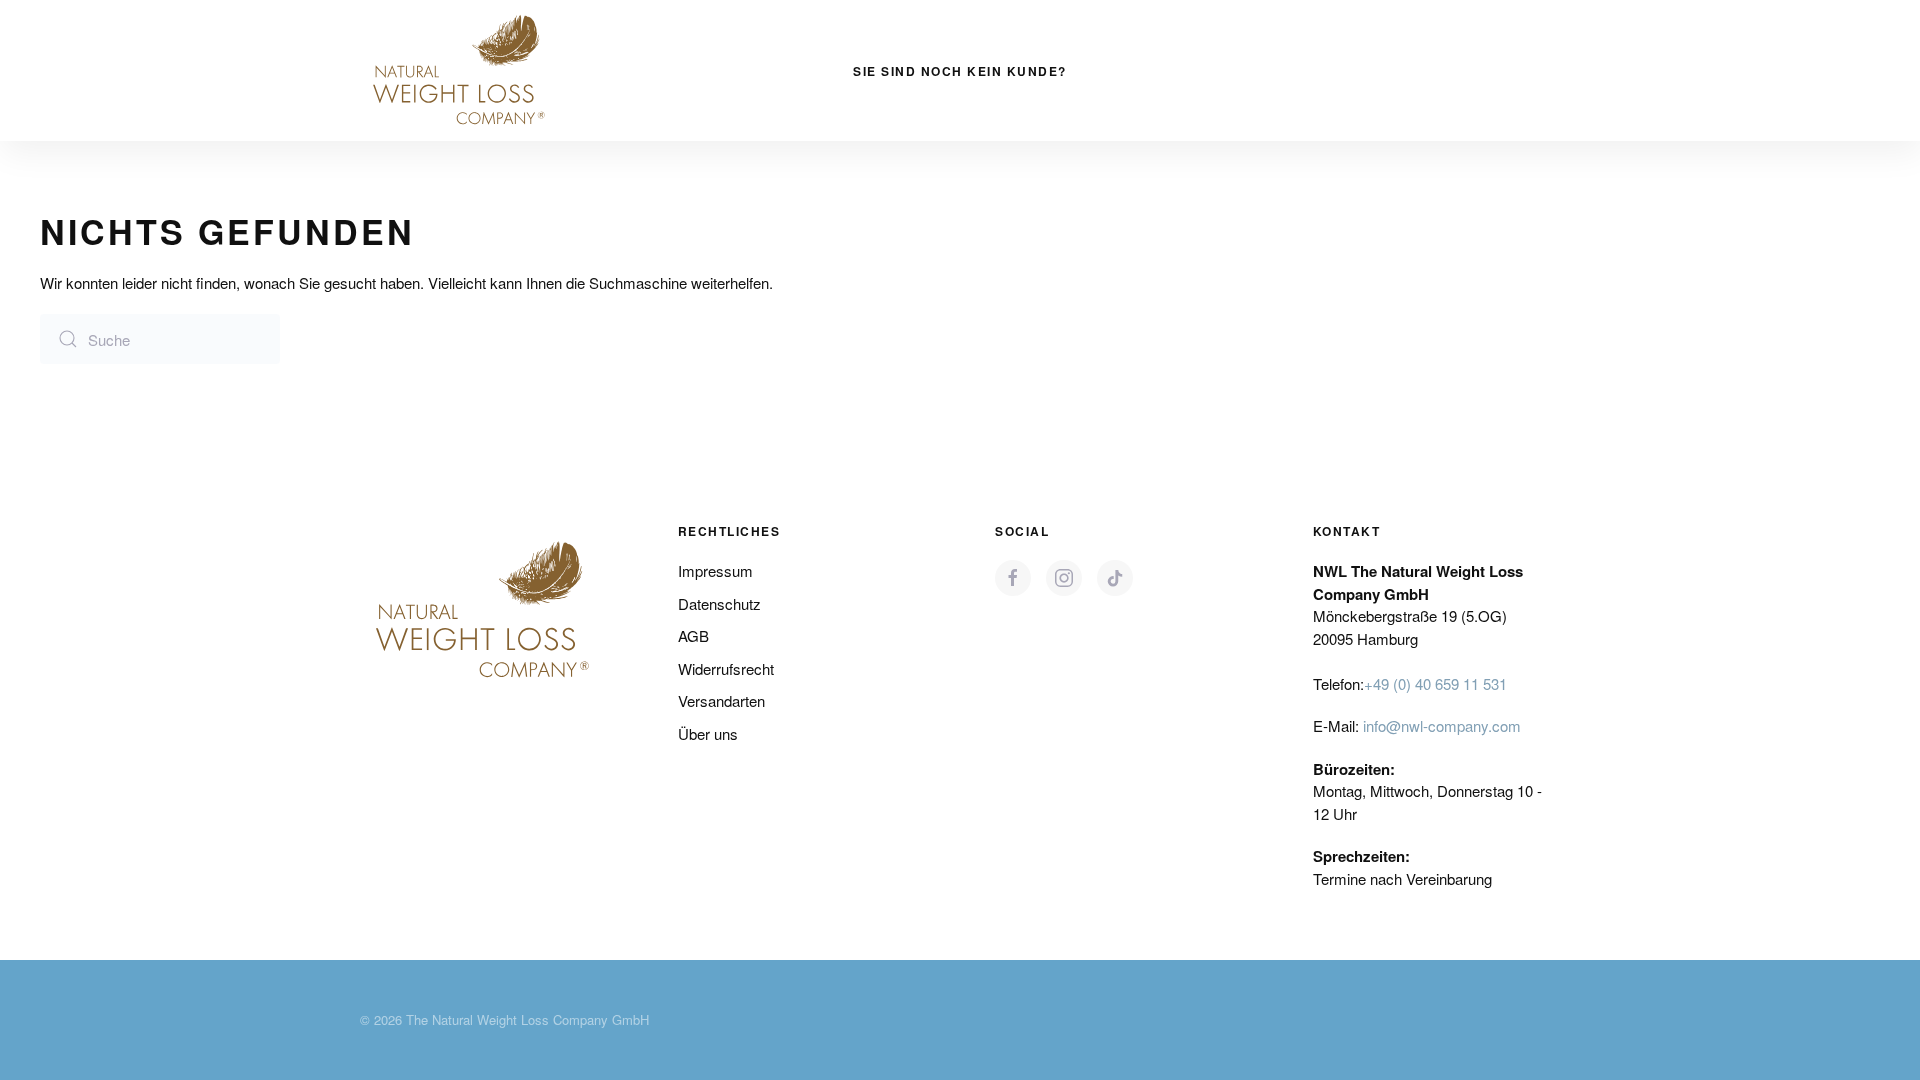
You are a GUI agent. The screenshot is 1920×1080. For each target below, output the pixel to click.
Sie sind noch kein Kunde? (960, 71)
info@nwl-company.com (1442, 725)
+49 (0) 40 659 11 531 (1435, 683)
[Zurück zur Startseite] (460, 70)
